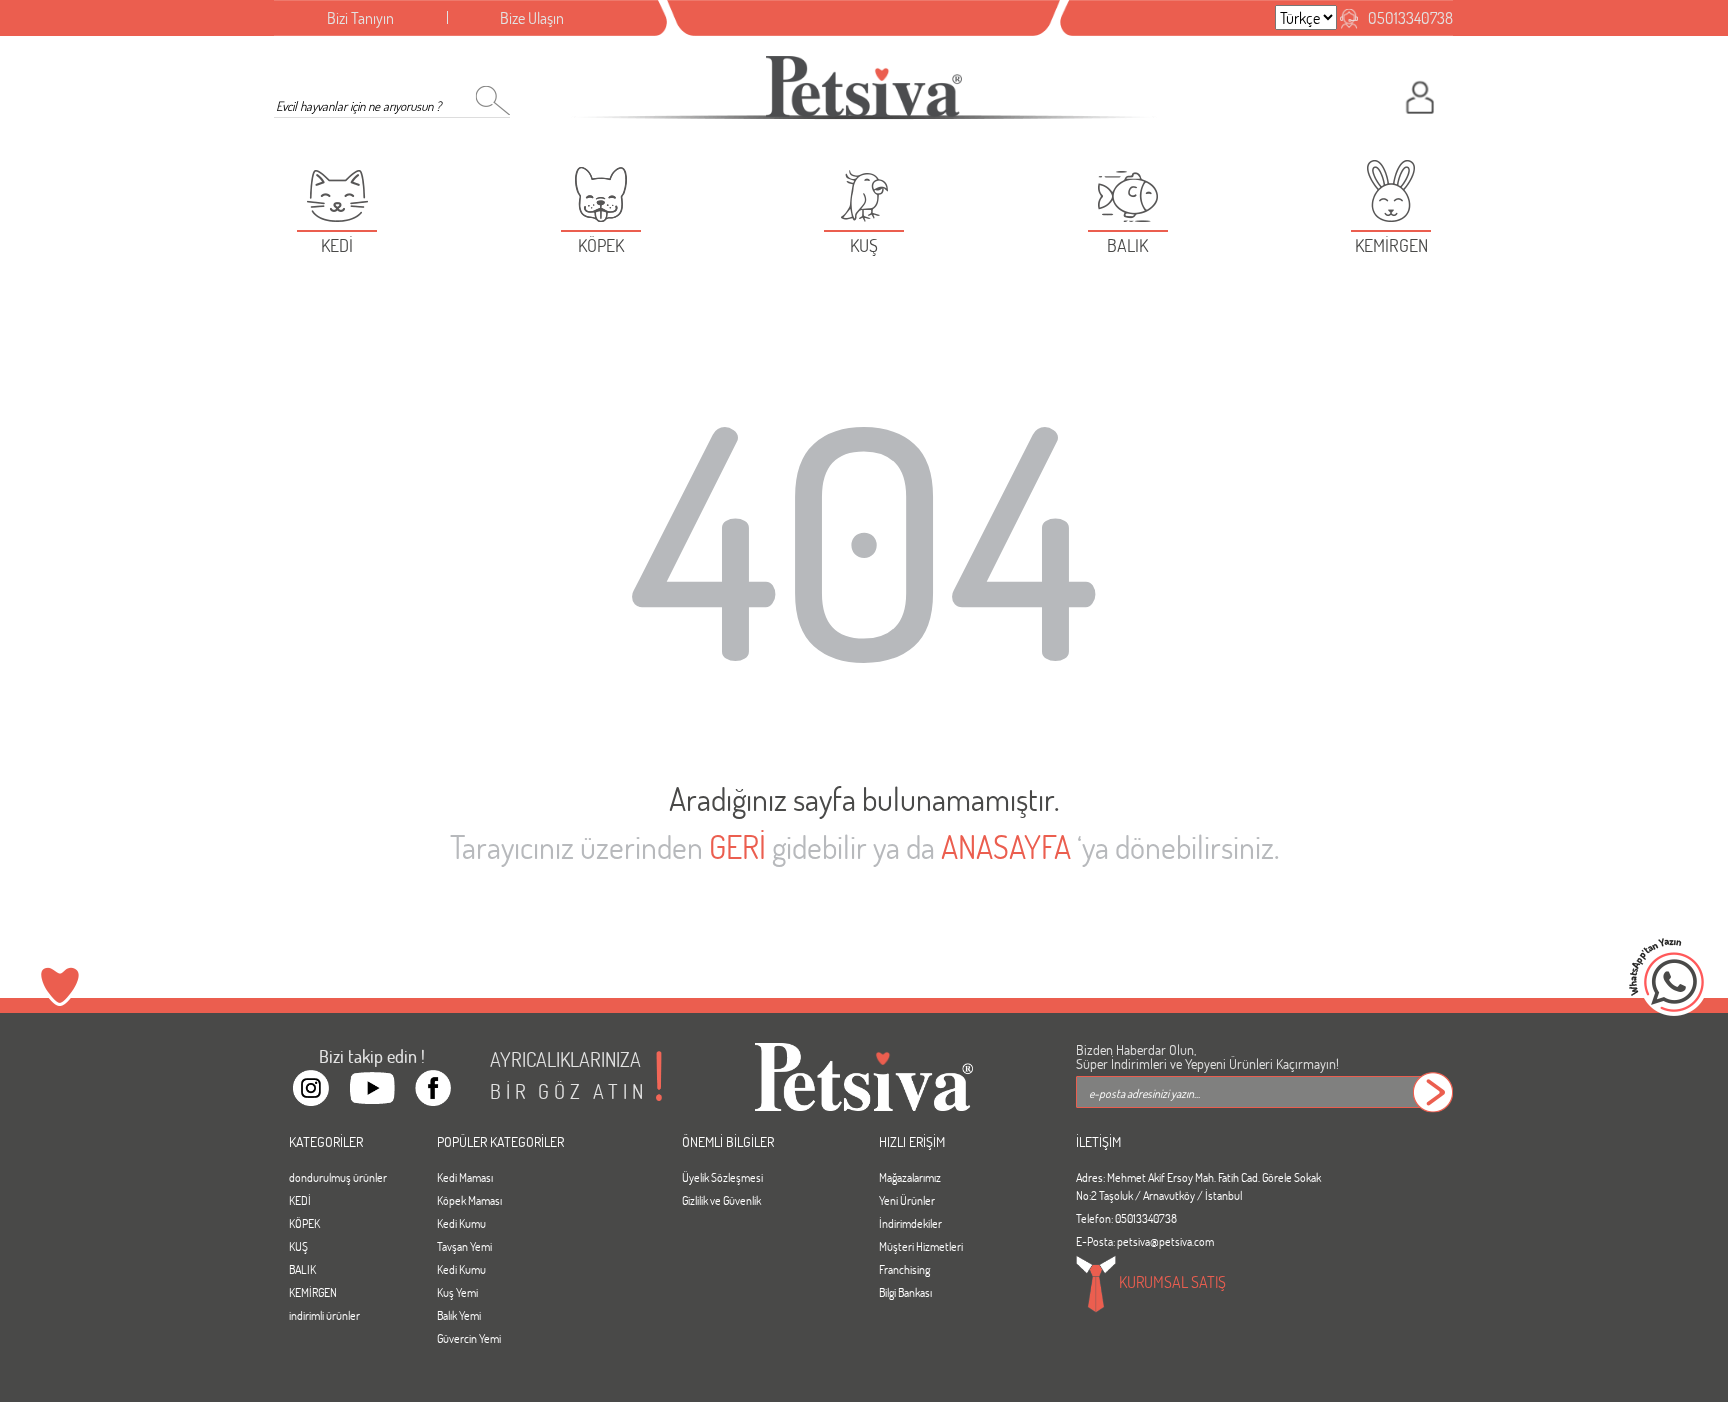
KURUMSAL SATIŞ (1171, 1281)
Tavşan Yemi (464, 1246)
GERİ (737, 846)
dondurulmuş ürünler (338, 1177)
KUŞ (298, 1246)
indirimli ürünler (324, 1315)
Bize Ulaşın (532, 17)
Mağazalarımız (910, 1177)
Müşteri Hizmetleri (921, 1246)
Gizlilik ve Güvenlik (721, 1200)
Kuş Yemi (457, 1292)
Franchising (904, 1269)
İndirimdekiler (910, 1223)
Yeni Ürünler (907, 1200)
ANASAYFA (1006, 846)
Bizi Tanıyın (360, 17)
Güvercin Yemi (469, 1338)
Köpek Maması (469, 1200)
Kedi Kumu (461, 1223)
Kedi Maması (465, 1177)
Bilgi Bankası (905, 1292)
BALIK (302, 1269)
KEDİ (300, 1200)
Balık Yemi (459, 1315)
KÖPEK (304, 1223)
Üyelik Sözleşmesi (722, 1177)
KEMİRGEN (313, 1292)
